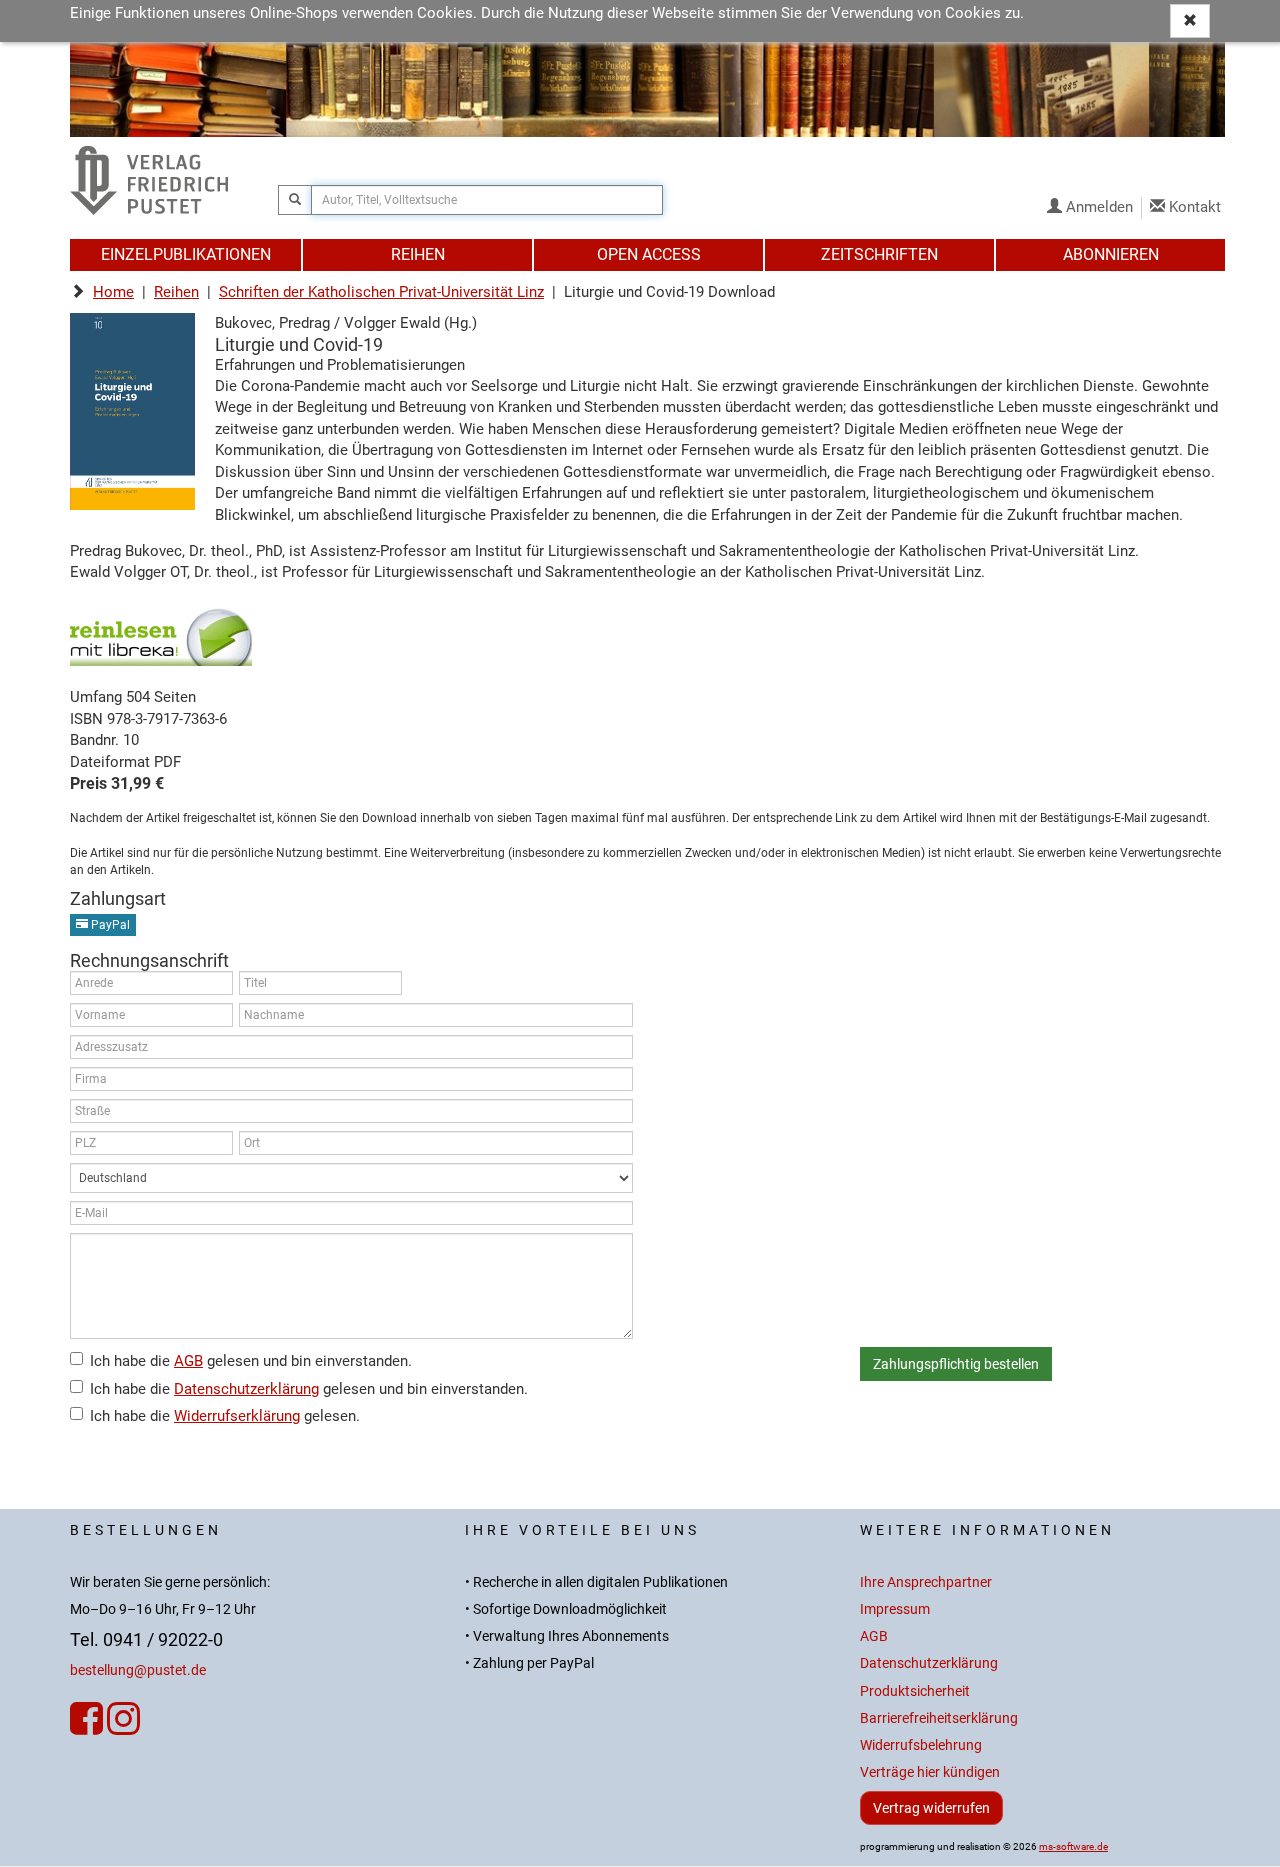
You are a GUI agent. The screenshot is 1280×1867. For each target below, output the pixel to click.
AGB (188, 1361)
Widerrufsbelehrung (921, 1745)
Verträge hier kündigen (930, 1772)
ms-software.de (1073, 1846)
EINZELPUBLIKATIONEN (186, 254)
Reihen (176, 292)
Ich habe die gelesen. (225, 1416)
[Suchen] (295, 200)
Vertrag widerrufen (931, 1808)
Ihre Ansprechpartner (926, 1582)
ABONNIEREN (1111, 254)
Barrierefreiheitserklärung (939, 1718)
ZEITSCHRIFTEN (879, 254)
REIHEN (418, 254)
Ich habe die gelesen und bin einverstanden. (251, 1361)
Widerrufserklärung (237, 1416)
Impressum (895, 1609)
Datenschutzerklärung (246, 1389)
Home (113, 292)
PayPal (109, 925)
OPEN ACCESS (649, 254)
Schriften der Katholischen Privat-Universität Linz (381, 292)
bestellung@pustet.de (138, 1670)
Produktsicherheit (915, 1691)
